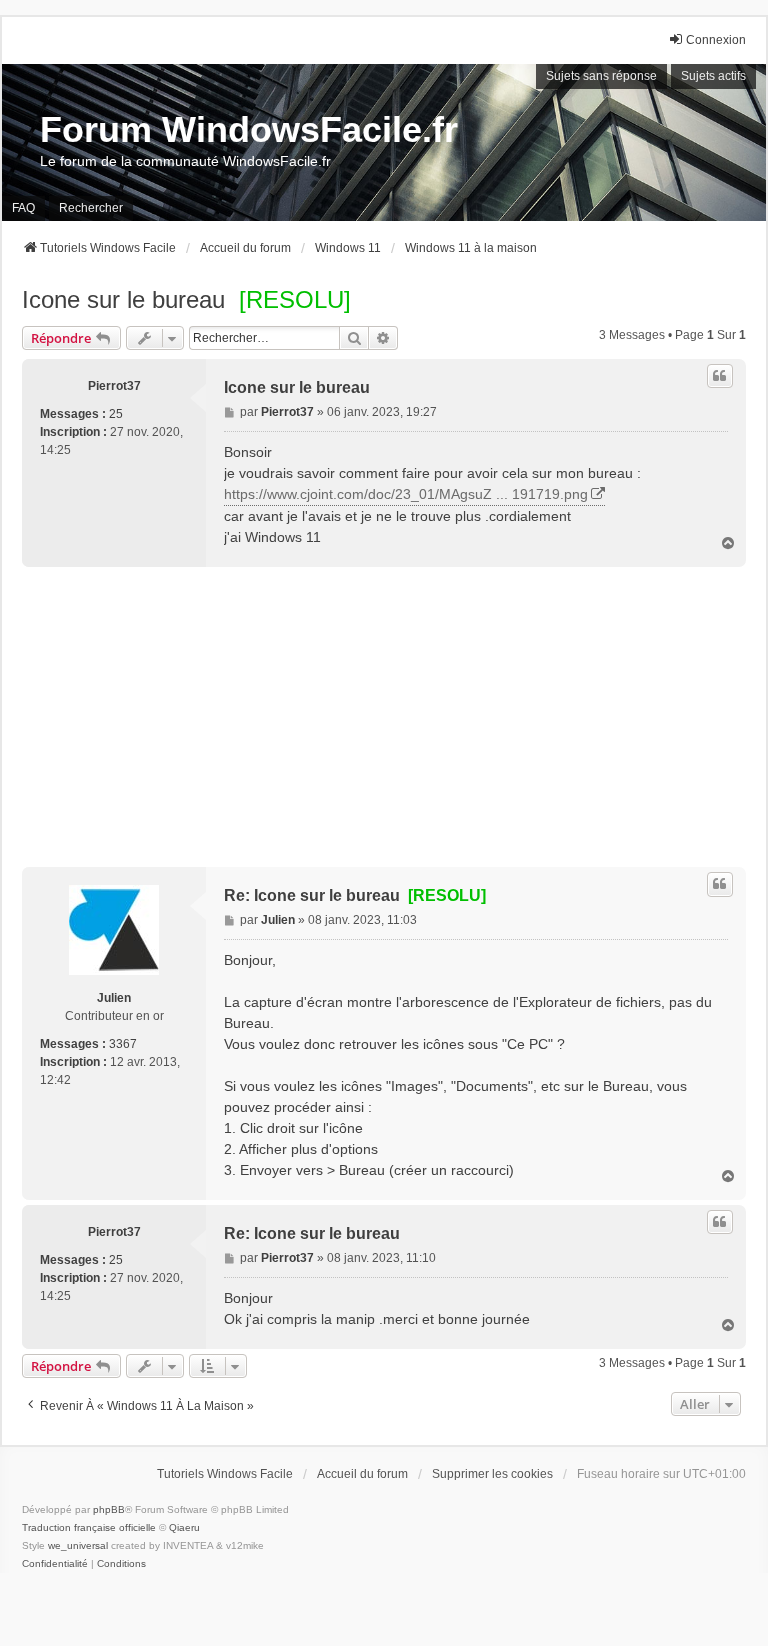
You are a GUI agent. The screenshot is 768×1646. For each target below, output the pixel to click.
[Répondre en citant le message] (720, 376)
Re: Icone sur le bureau (355, 895)
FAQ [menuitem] (23, 208)
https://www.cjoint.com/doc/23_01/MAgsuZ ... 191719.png (406, 494)
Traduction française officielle (89, 1527)
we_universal (78, 1545)
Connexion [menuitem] (716, 40)
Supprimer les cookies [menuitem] (492, 1474)
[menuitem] (55, 1564)
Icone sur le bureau (123, 299)
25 (116, 414)
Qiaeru (184, 1527)
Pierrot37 (114, 386)
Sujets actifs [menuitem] (713, 76)
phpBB (109, 1509)
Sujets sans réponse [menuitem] (601, 76)
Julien (114, 998)
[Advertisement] (384, 717)
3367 (123, 1044)
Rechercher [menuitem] (91, 208)
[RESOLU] (295, 299)
